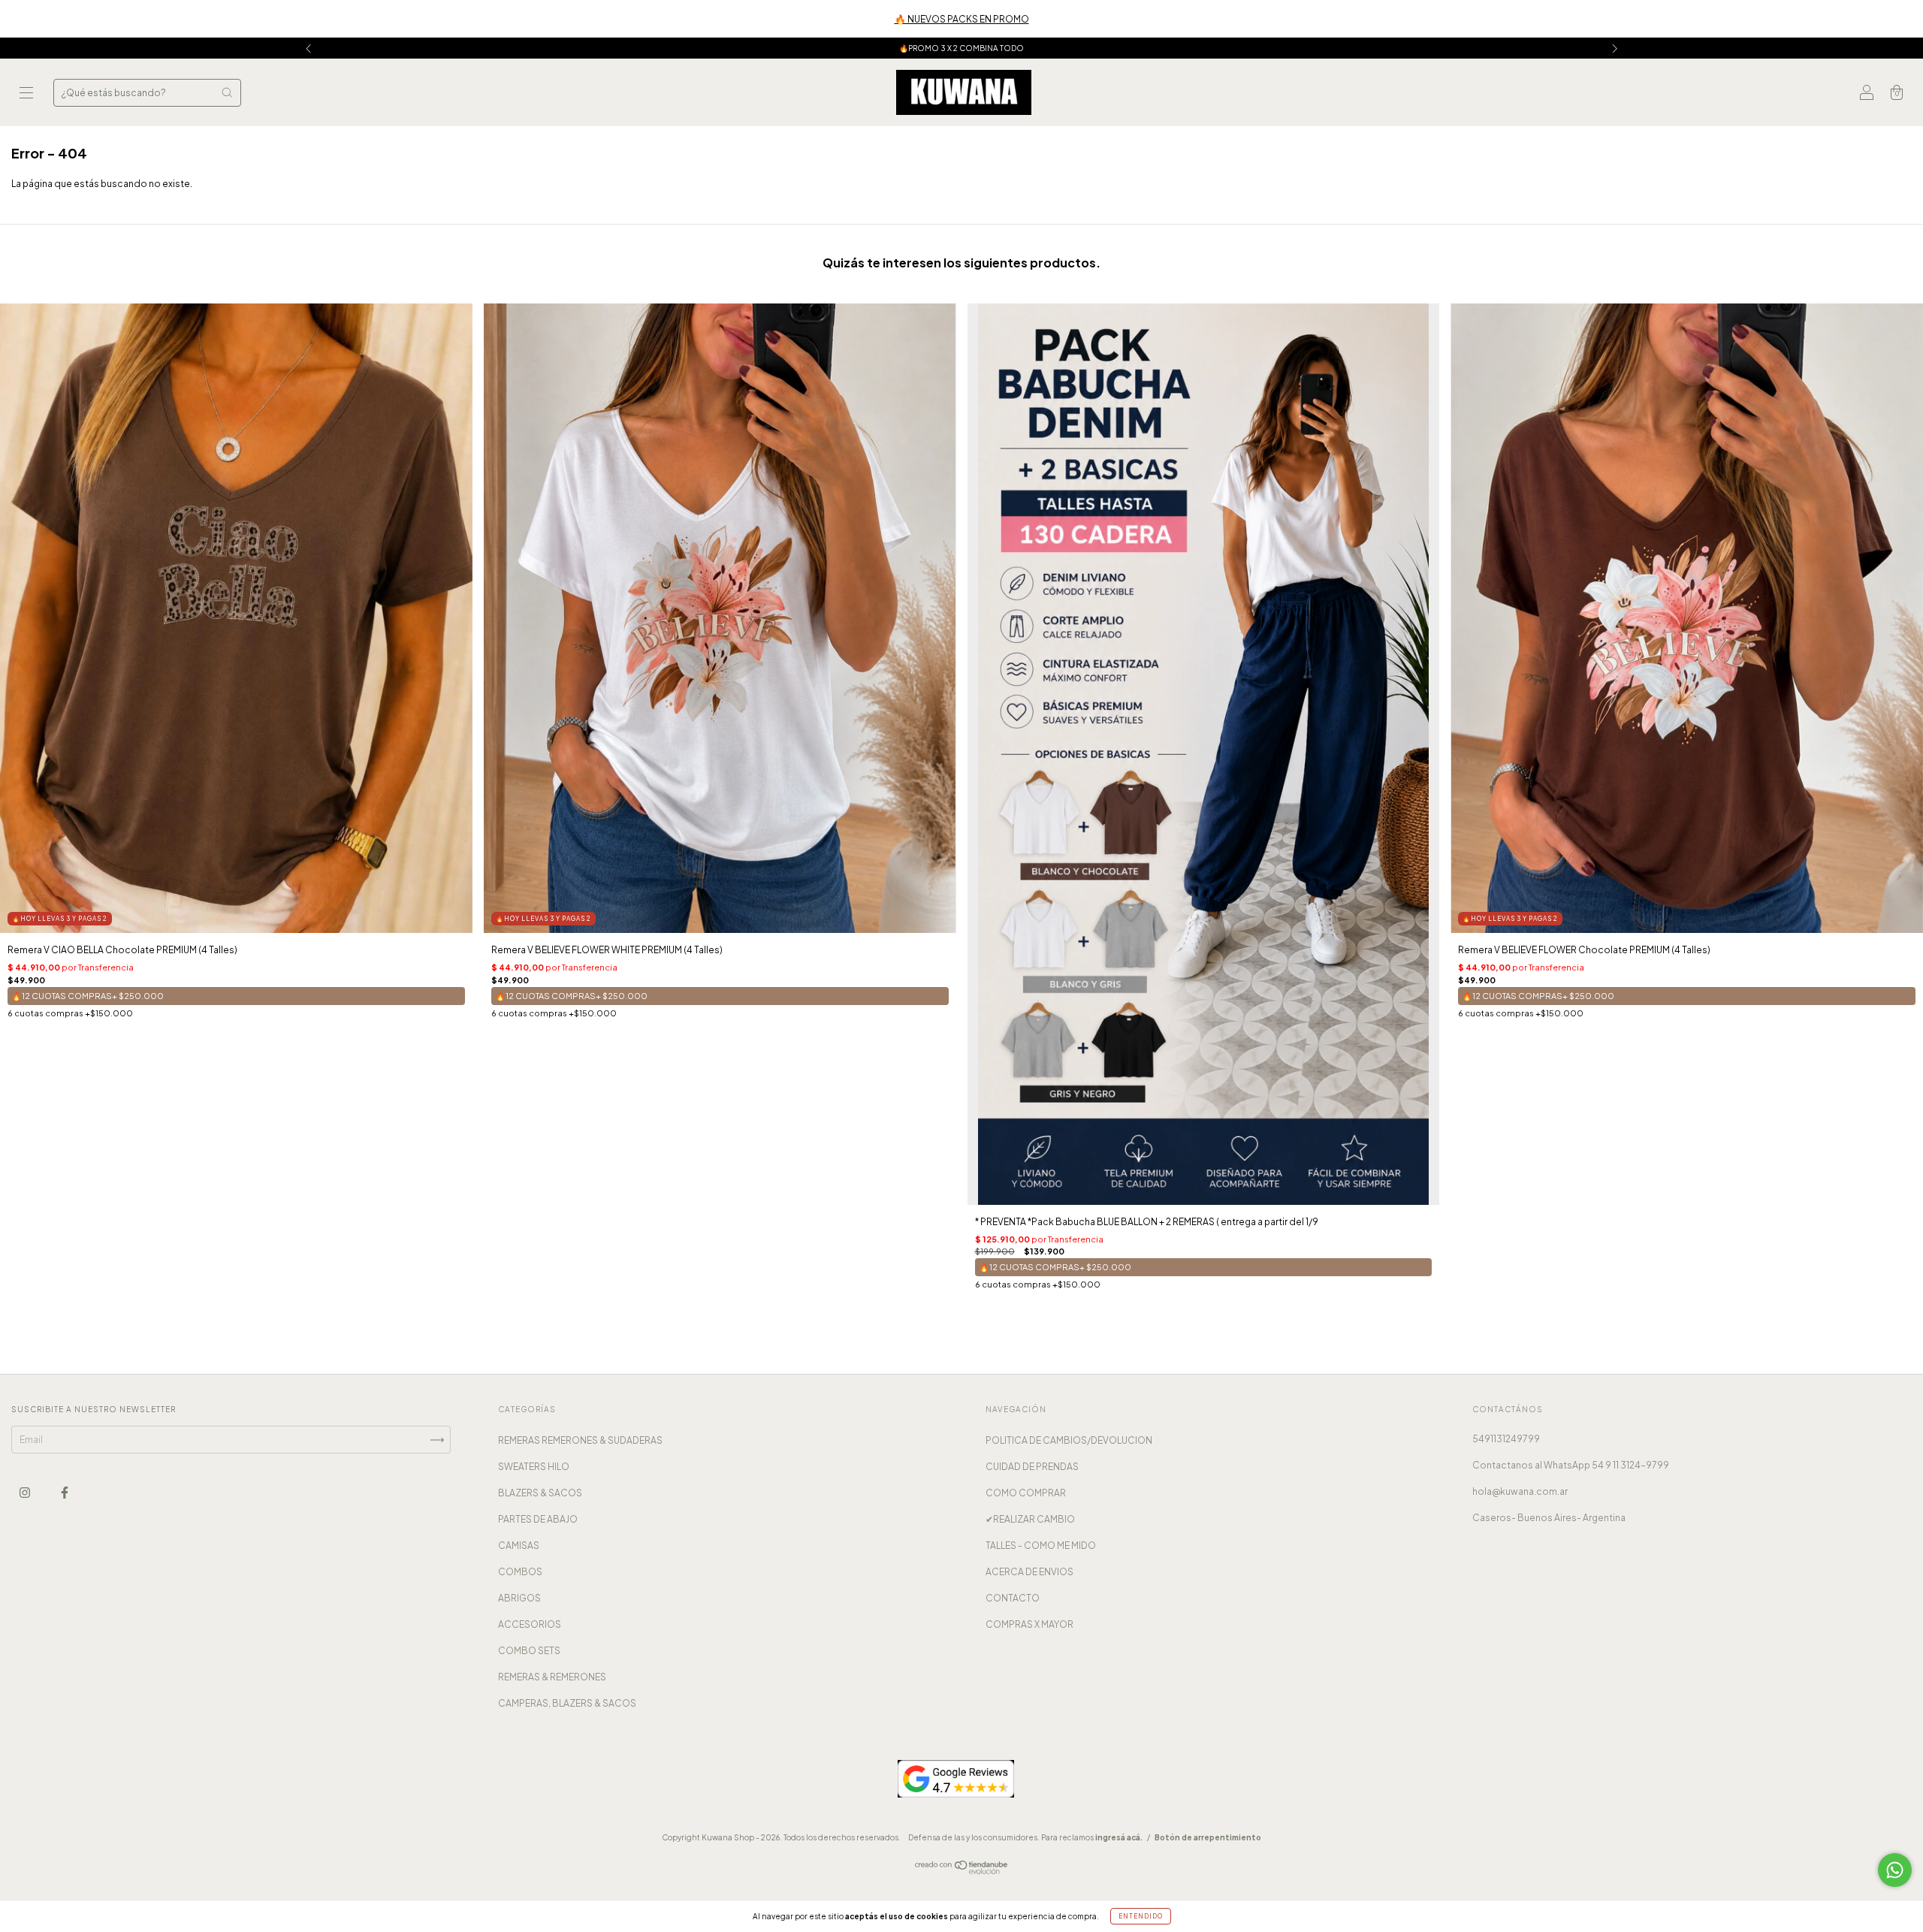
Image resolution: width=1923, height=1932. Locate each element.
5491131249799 (1506, 1439)
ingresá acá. (1119, 1837)
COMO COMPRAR (1026, 1493)
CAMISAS (519, 1546)
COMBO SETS (529, 1651)
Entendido (1141, 1916)
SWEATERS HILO (534, 1467)
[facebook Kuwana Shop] (65, 1493)
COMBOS (520, 1572)
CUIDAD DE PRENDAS (1032, 1467)
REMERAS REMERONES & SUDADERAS (580, 1440)
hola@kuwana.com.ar (1520, 1491)
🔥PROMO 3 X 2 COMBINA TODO (961, 48)
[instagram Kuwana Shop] (26, 1493)
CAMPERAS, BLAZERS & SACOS (567, 1703)
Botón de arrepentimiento (1208, 1837)
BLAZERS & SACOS (540, 1493)
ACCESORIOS (530, 1624)
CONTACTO (1013, 1598)
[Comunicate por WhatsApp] (1895, 1870)
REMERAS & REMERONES (552, 1677)
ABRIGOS (519, 1598)
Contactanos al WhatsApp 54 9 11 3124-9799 (1571, 1465)
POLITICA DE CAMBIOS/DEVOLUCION (1069, 1440)
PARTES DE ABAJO (538, 1519)
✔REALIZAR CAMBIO (1030, 1519)
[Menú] (26, 94)
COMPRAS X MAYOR (1029, 1624)
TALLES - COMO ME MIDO (1041, 1546)
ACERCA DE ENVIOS (1029, 1572)
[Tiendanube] (962, 1872)
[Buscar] (227, 92)
